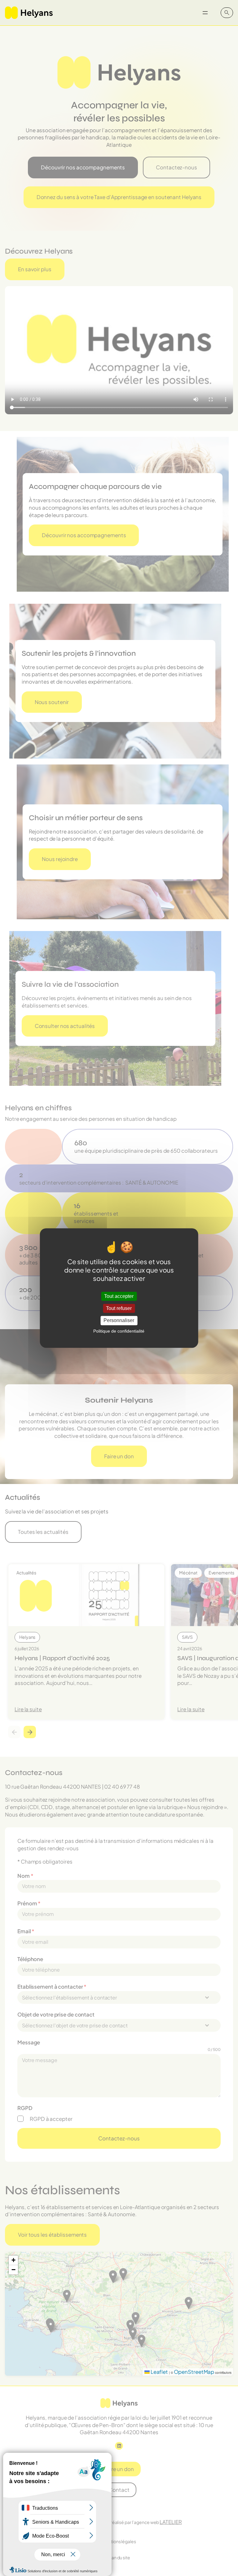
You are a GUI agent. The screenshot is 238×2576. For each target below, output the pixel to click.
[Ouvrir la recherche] (227, 13)
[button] (13, 2260)
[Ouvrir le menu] (205, 13)
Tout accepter (119, 1296)
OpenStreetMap (194, 2372)
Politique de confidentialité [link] (119, 1331)
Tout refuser (119, 1308)
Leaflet (159, 2372)
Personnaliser (119, 1321)
